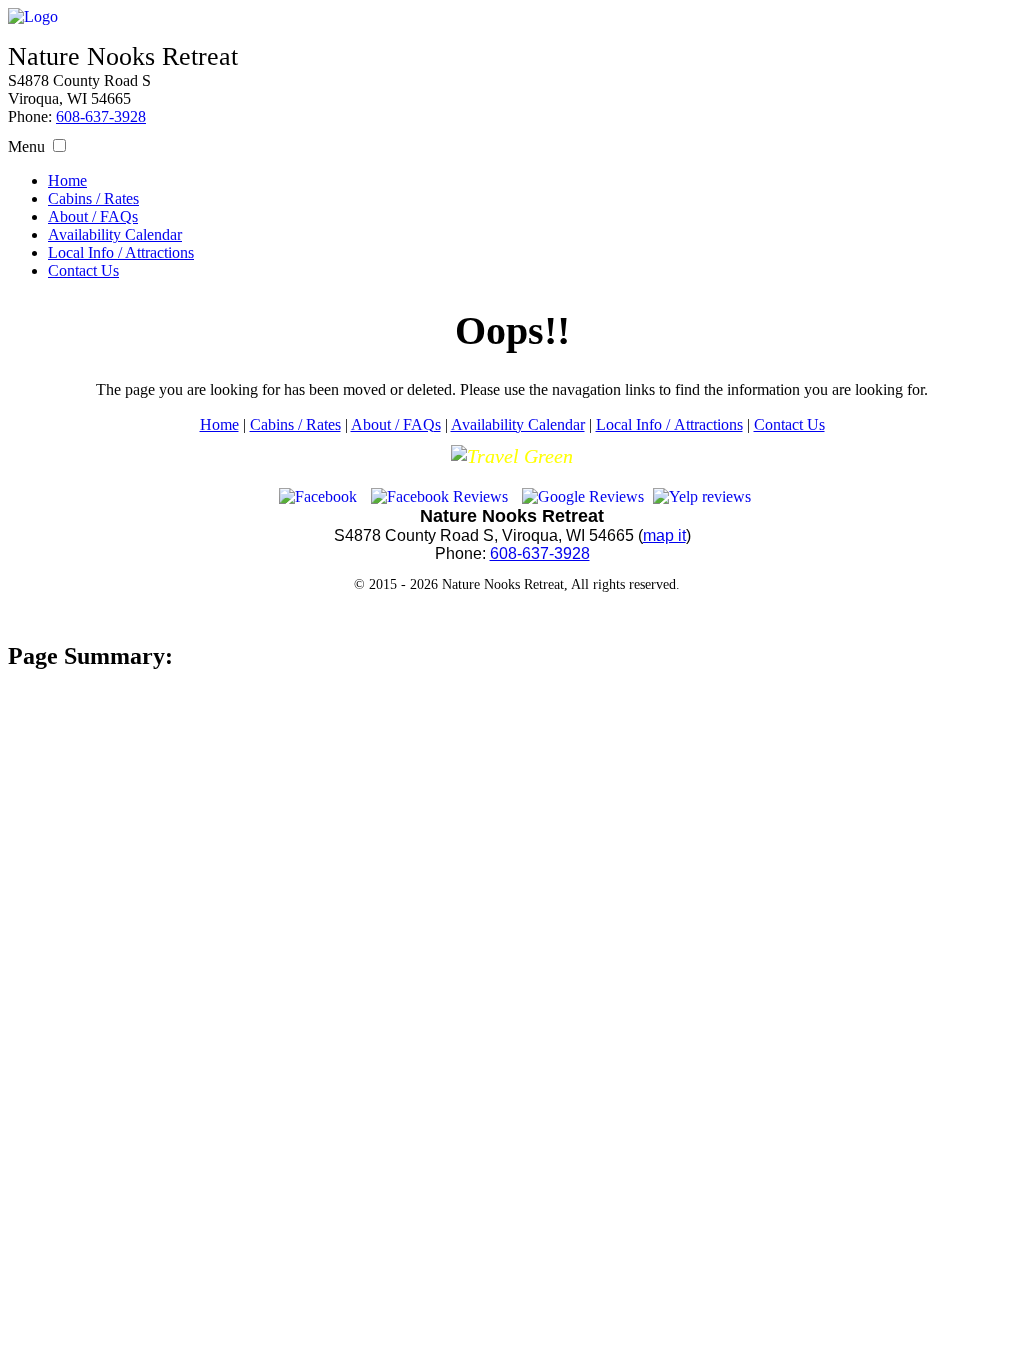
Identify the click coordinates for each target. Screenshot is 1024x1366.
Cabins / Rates (93, 198)
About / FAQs (93, 216)
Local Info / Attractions (121, 252)
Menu (26, 146)
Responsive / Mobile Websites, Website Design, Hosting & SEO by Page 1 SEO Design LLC (512, 614)
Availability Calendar (115, 234)
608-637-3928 (101, 116)
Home (67, 180)
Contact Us (83, 270)
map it (664, 535)
